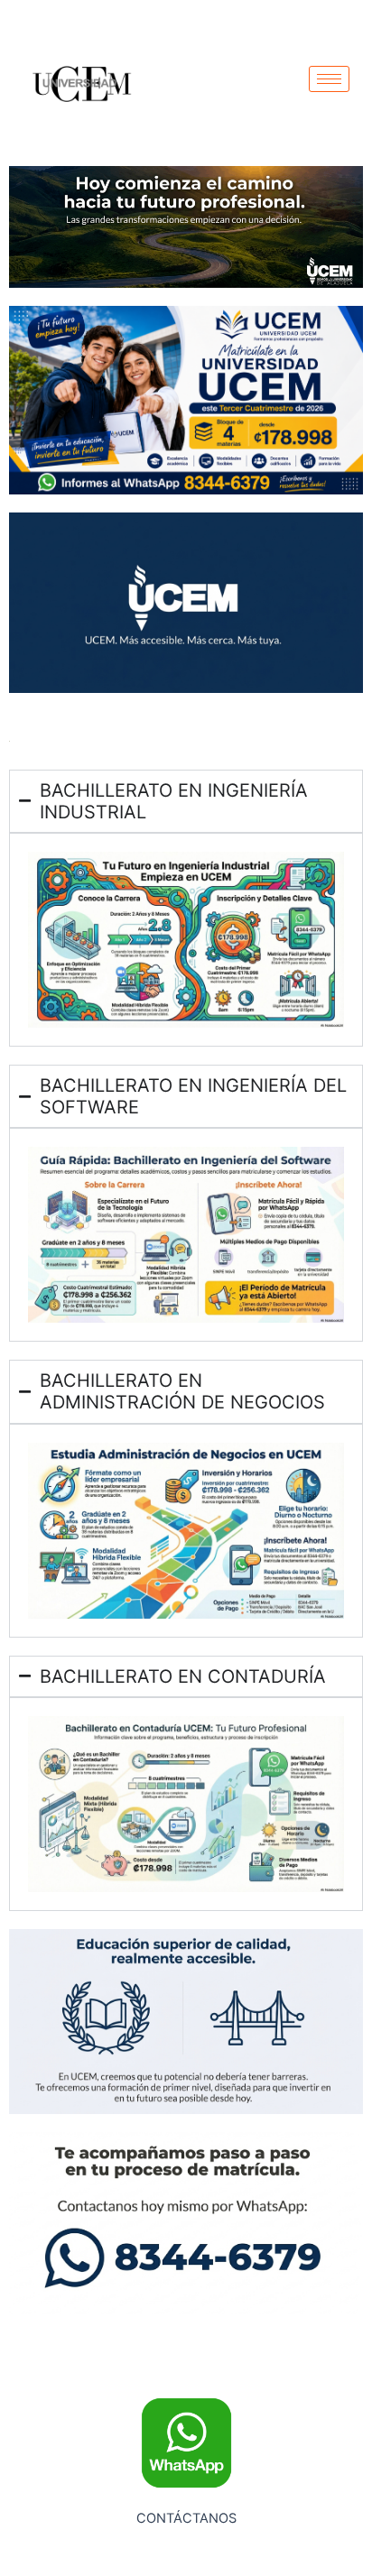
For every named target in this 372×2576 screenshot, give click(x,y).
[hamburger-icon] (329, 79)
